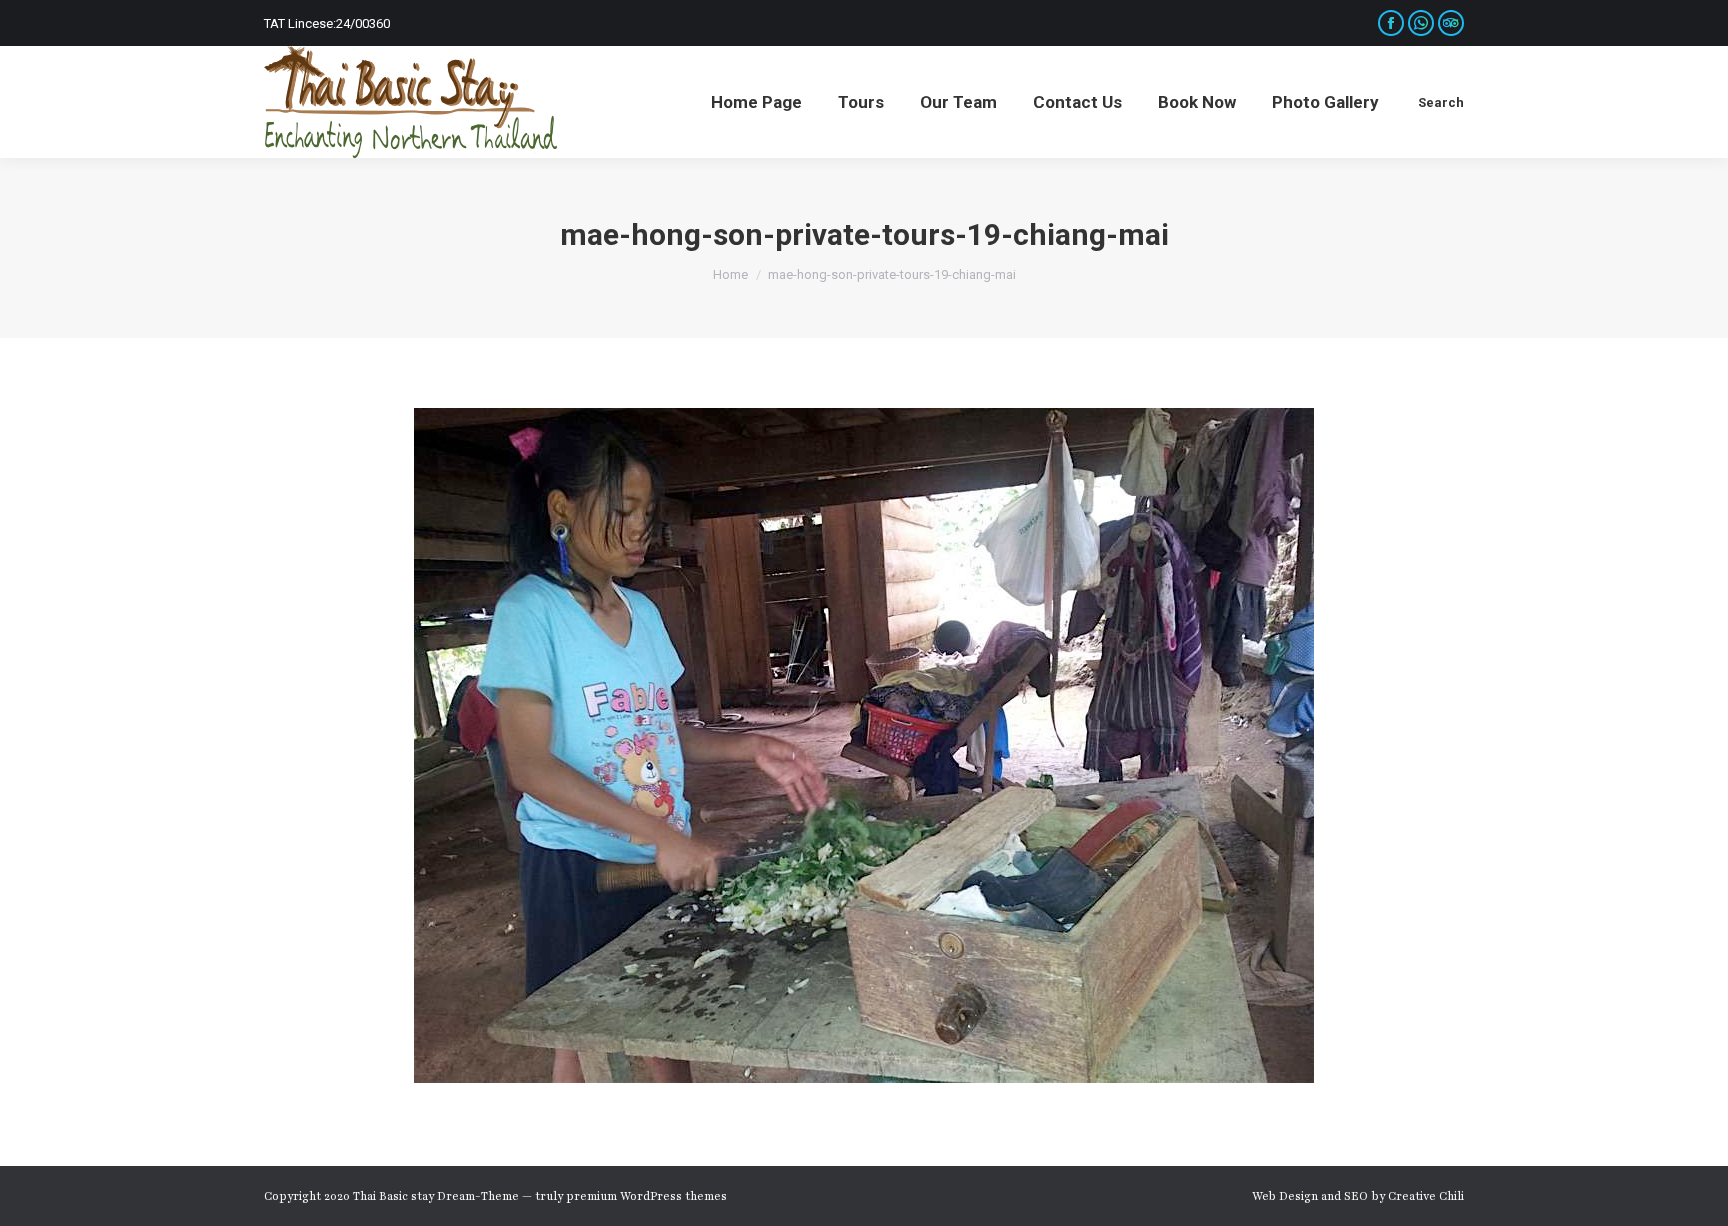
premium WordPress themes (646, 1196)
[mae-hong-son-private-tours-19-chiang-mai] (864, 745)
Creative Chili (1426, 1196)
